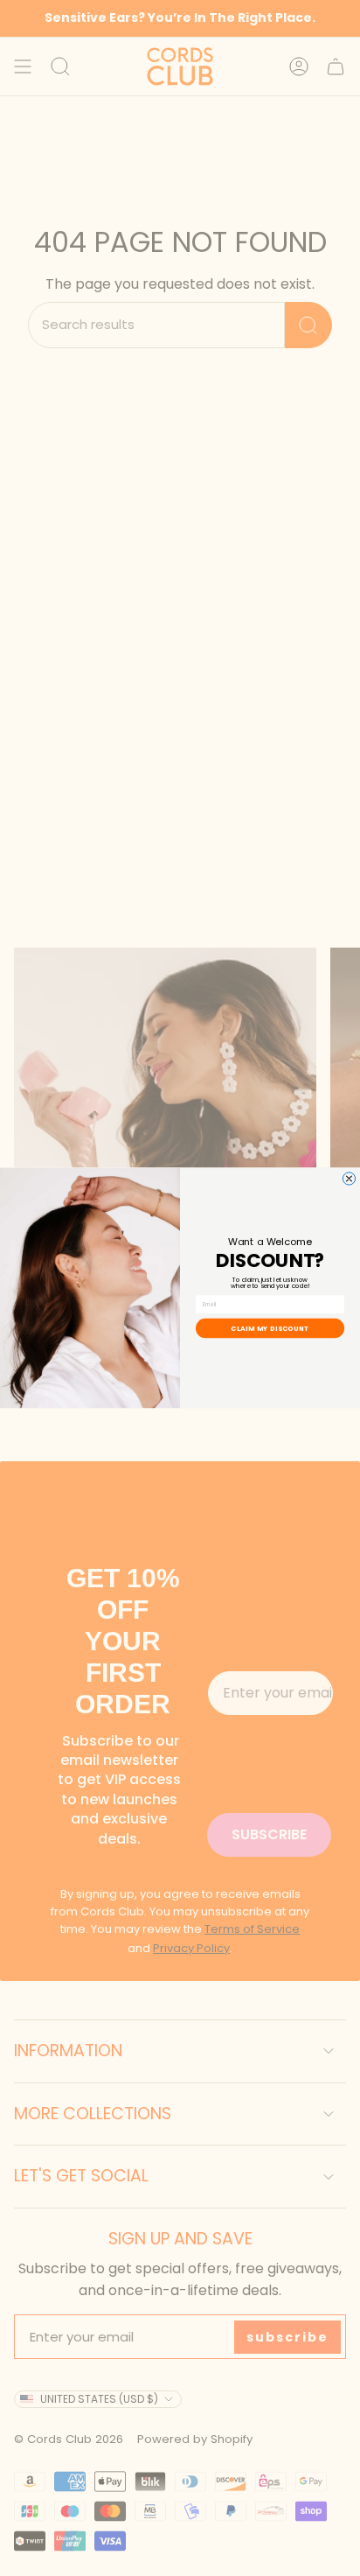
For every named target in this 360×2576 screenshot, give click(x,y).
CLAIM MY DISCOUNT (270, 1329)
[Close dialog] (349, 1179)
